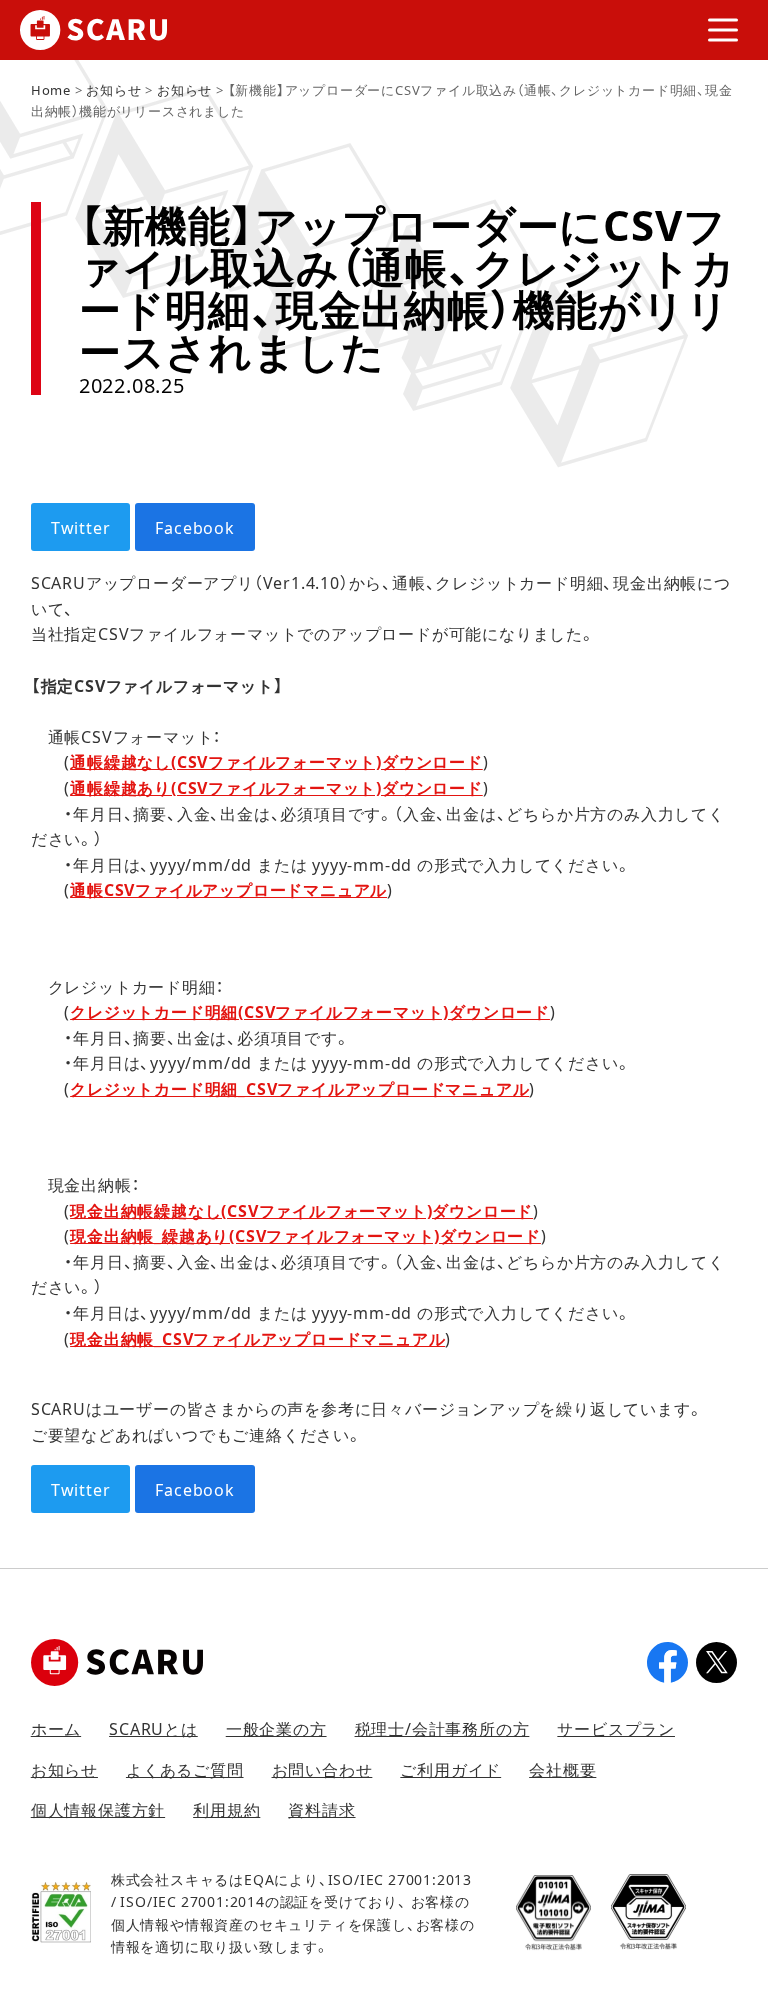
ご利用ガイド (450, 1769)
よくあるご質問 (185, 1769)
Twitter (81, 527)
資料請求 (321, 1809)
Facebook (194, 527)
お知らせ (64, 1769)
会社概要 (562, 1769)
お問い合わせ (322, 1769)
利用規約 (226, 1809)
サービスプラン (616, 1728)
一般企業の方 (276, 1728)
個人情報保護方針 (98, 1809)
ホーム (56, 1728)
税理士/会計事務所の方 (442, 1728)
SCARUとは (153, 1728)
